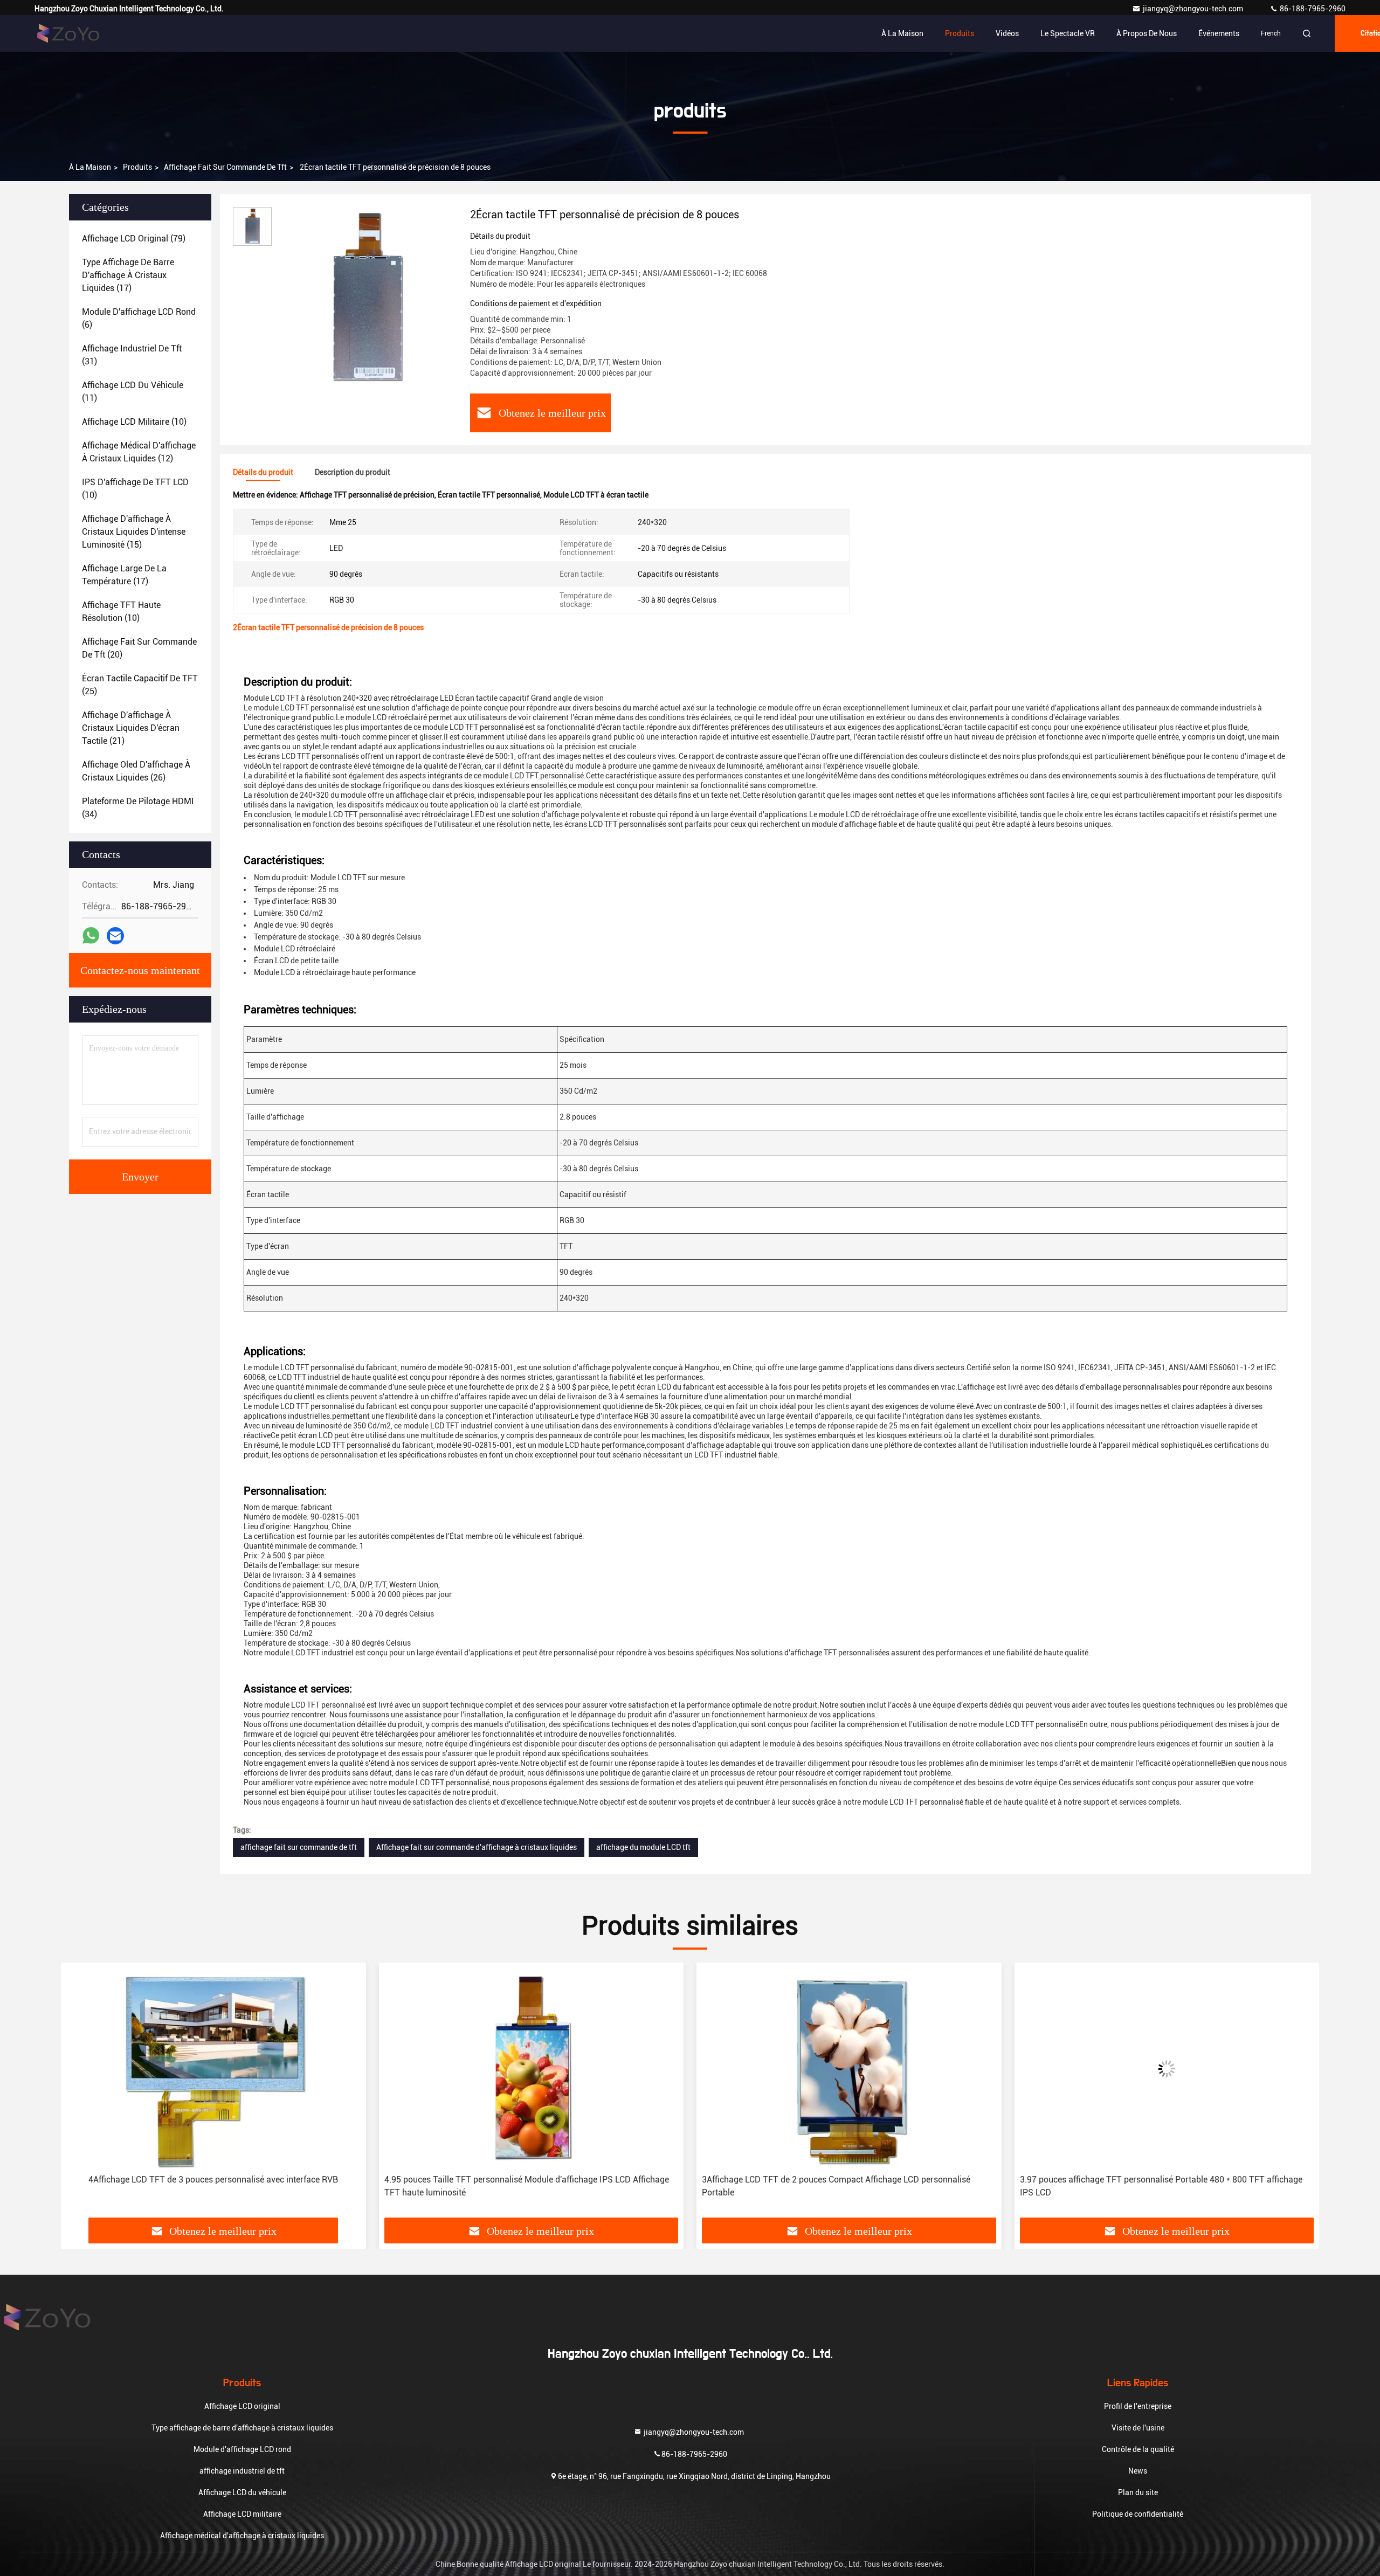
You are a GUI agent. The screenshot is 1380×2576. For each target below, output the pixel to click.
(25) (140, 685)
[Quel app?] (91, 936)
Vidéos (1007, 33)
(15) (134, 532)
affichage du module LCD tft (643, 1847)
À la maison (902, 33)
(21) (131, 728)
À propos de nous (1147, 33)
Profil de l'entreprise (1138, 2406)
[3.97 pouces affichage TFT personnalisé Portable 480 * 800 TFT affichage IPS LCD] (1167, 2069)
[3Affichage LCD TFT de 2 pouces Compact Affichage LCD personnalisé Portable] (849, 2069)
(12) (139, 452)
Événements (1219, 33)
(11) (133, 392)
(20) (139, 648)
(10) (134, 422)
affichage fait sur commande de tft (225, 167)
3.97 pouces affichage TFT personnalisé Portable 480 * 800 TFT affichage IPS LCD (1161, 2186)
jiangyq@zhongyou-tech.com (1195, 9)
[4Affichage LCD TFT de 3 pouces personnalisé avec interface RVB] (213, 2069)
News (1138, 2471)
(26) (136, 771)
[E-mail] (115, 936)
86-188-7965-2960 (1312, 9)
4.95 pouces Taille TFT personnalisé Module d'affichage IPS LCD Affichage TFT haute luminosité (527, 2186)
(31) (132, 355)
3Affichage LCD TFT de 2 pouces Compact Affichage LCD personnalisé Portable (836, 2186)
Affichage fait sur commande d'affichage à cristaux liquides (477, 1847)
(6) (139, 318)
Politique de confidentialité (1138, 2514)
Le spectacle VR (1068, 33)
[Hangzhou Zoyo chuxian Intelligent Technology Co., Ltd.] (68, 33)
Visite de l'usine (1138, 2428)
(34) (138, 808)
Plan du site (1138, 2492)
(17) (128, 275)
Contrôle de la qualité (1138, 2449)
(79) (134, 239)
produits (137, 167)
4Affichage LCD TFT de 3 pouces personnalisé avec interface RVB (213, 2180)
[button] (80, 2094)
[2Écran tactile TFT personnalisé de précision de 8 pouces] (367, 298)
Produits (960, 33)
